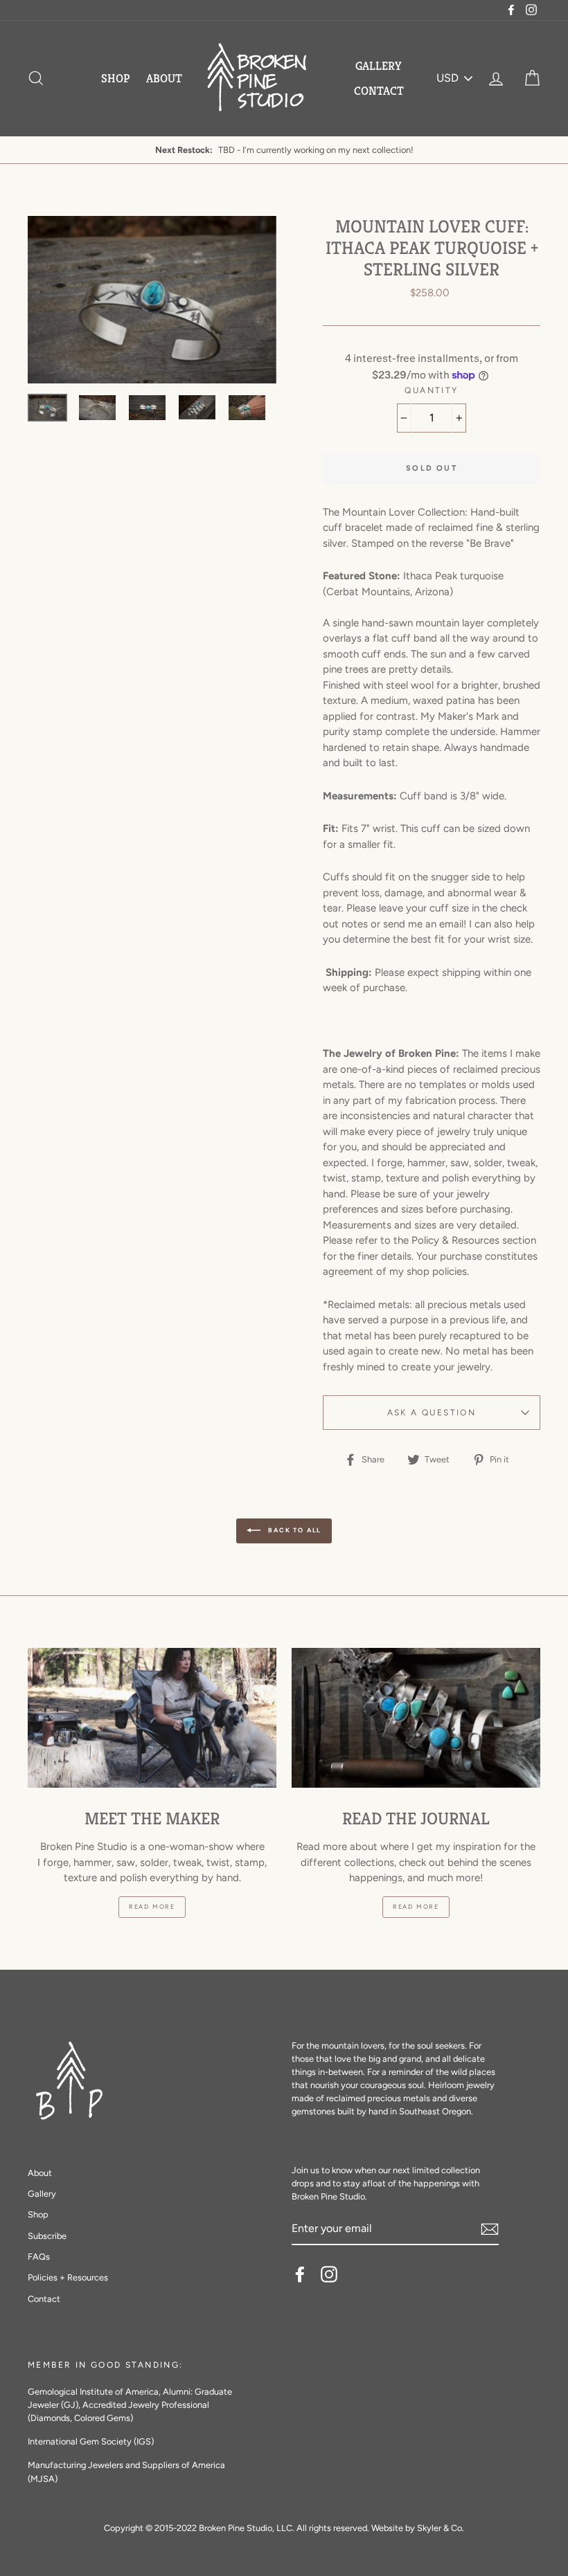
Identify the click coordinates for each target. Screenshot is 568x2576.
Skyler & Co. (441, 2528)
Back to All (294, 1530)
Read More (152, 1906)
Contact (379, 91)
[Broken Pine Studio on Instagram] (329, 2274)
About (164, 78)
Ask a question (432, 1413)
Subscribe (47, 2236)
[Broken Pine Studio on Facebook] (300, 2274)
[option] (152, 300)
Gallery (379, 66)
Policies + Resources (68, 2277)
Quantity (431, 390)
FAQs (39, 2257)
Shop (115, 78)
